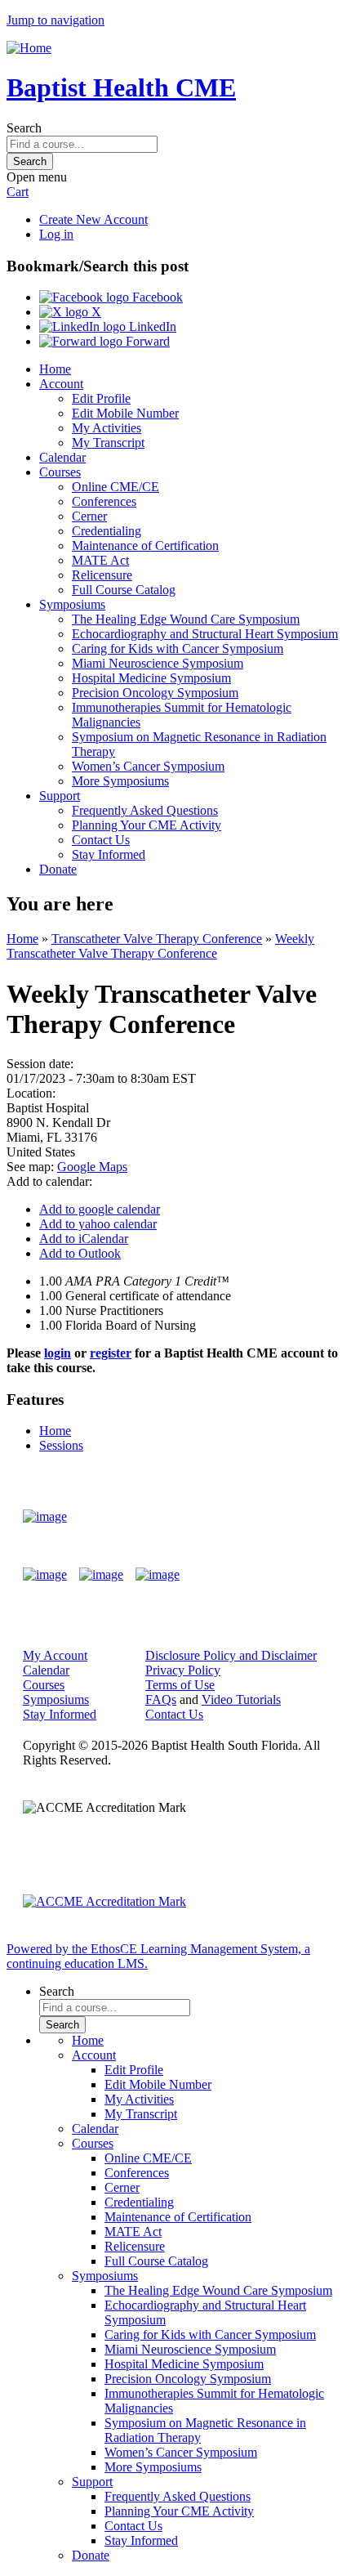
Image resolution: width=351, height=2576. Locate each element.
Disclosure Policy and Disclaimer (231, 1655)
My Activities (107, 428)
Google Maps (92, 1167)
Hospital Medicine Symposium (151, 678)
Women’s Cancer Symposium (148, 766)
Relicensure (102, 575)
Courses (60, 472)
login (58, 1353)
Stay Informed (109, 854)
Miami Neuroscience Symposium (158, 663)
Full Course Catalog (124, 590)
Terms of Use (180, 1685)
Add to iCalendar (84, 1239)
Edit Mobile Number (125, 413)
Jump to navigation (56, 20)
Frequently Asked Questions (145, 810)
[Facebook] (45, 1575)
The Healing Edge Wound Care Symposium (186, 619)
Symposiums (72, 604)
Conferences (104, 501)
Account (61, 384)
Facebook (156, 297)
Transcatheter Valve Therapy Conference (157, 939)
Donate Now (280, 1516)
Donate (58, 869)
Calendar (62, 457)
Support (60, 796)
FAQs (161, 1699)
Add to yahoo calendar (98, 1224)
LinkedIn (151, 326)
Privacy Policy (183, 1670)
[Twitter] (101, 1575)
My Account (55, 1655)
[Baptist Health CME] (45, 1517)
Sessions (61, 1445)
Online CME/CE (116, 487)
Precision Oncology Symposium (155, 693)
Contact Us (101, 840)
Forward (146, 341)
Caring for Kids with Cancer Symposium (178, 648)
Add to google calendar (100, 1209)
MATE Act (100, 560)
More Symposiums (120, 781)
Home (55, 369)
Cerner (89, 516)
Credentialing (107, 531)
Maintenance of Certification (145, 546)
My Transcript (108, 443)
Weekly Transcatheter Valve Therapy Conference (160, 946)
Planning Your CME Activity (147, 825)
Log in (56, 234)
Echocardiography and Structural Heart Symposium (205, 634)
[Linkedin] (158, 1575)
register (111, 1353)
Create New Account (93, 219)
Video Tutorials (241, 1699)
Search (24, 128)
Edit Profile (101, 398)
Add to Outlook (80, 1253)
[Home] (29, 48)
